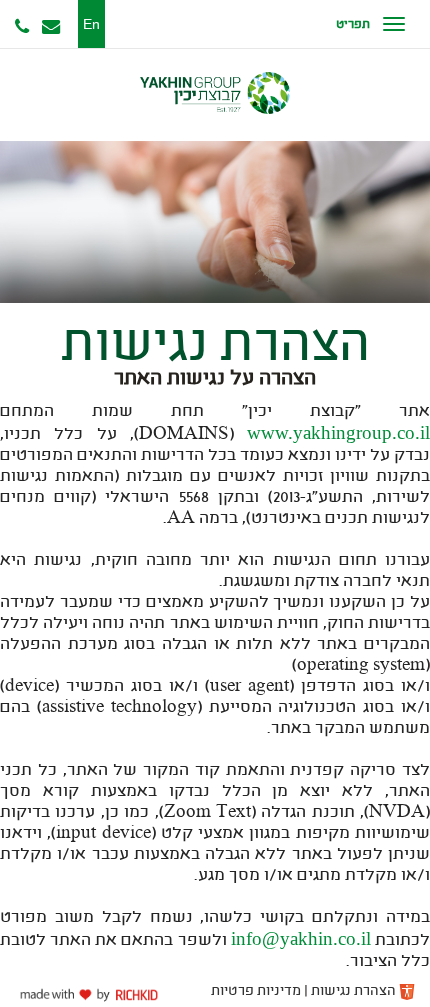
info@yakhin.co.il (301, 938)
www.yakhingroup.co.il (338, 432)
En (91, 24)
